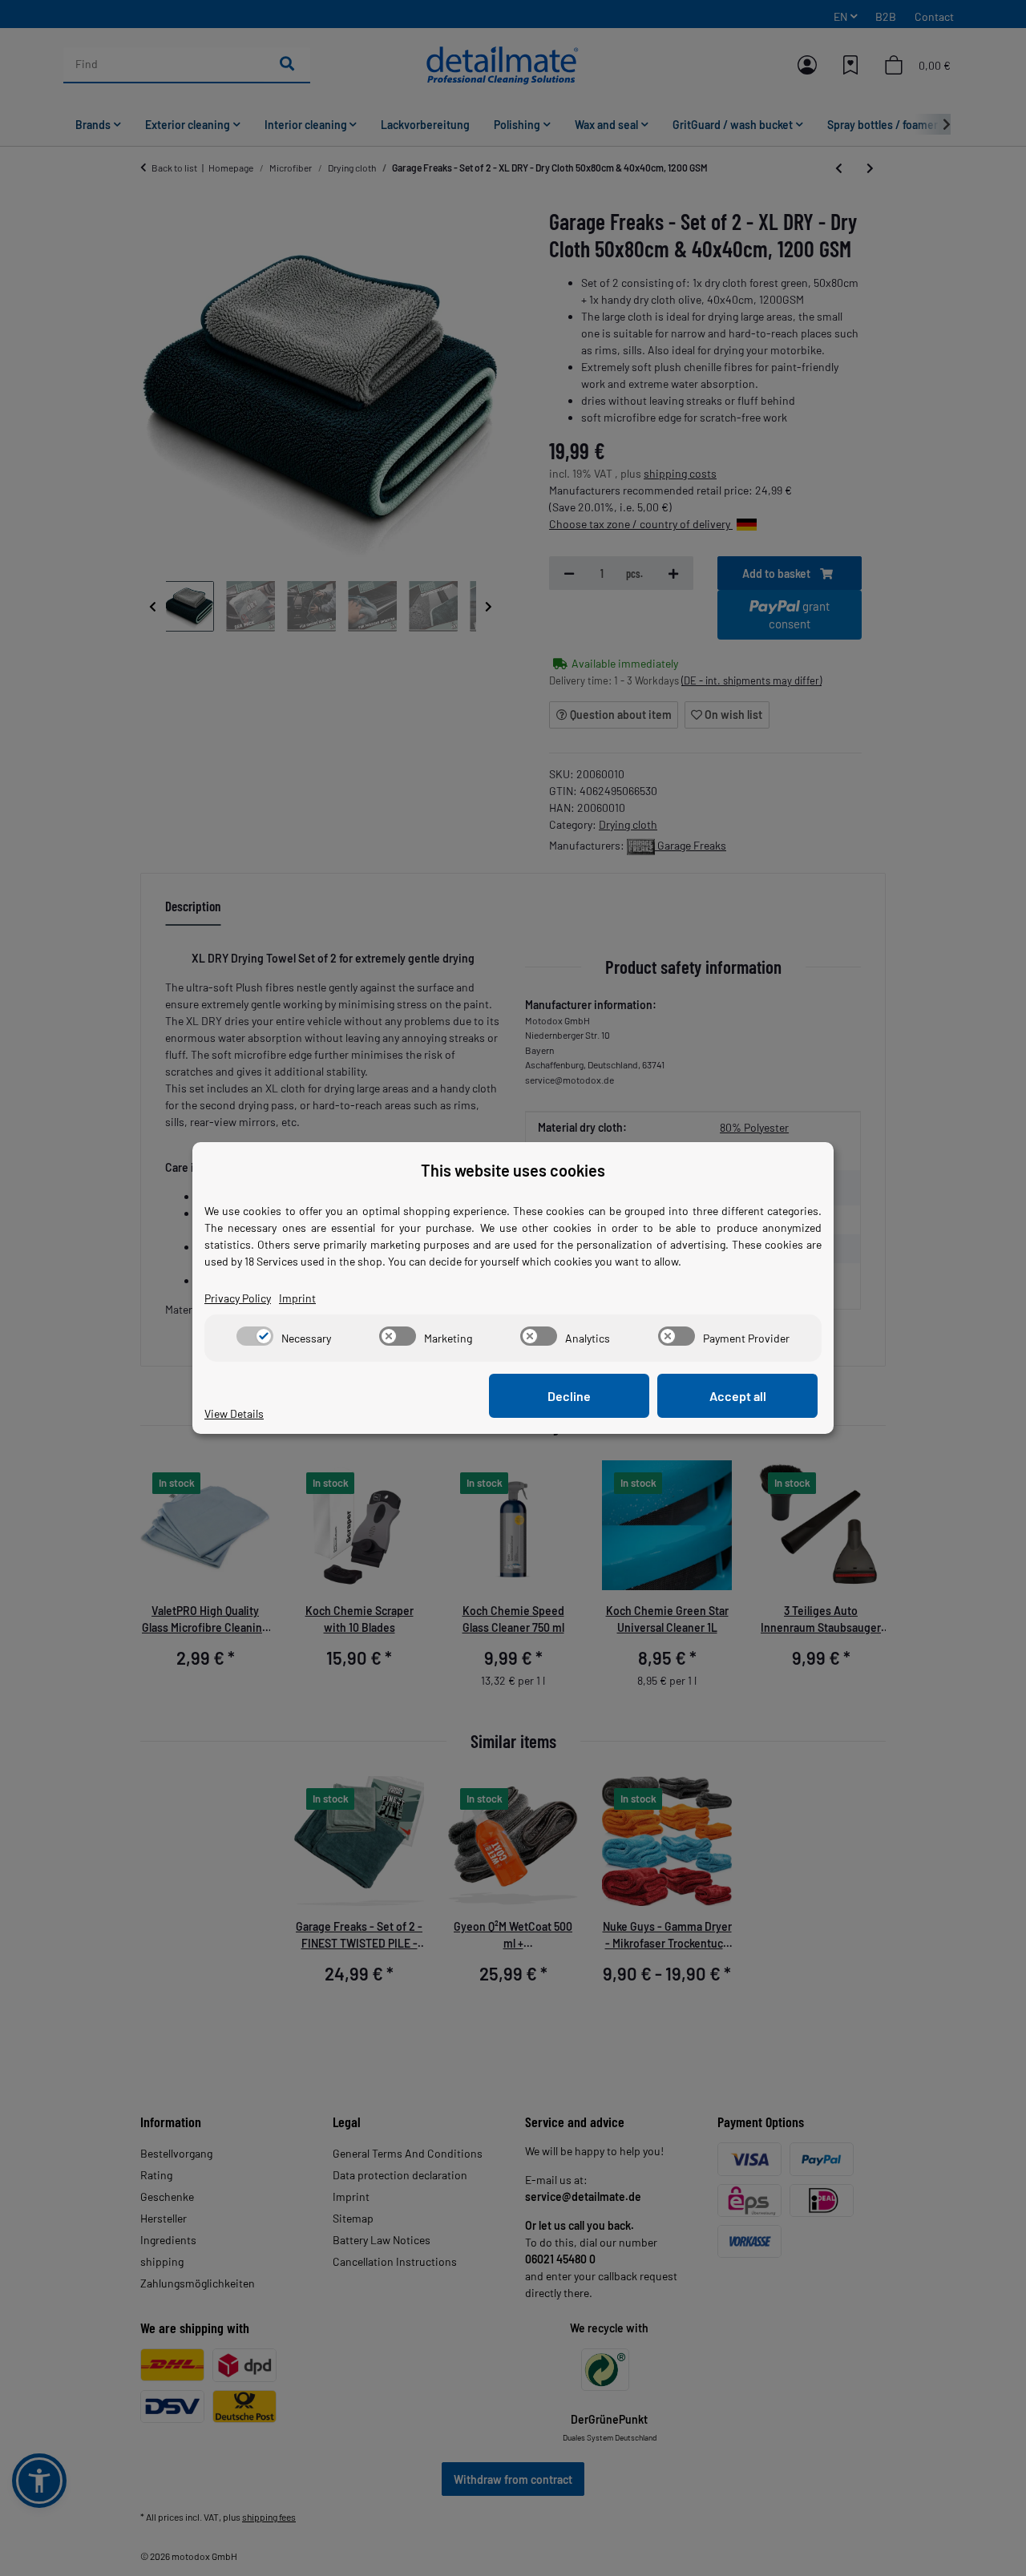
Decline (569, 1396)
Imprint (297, 1298)
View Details (234, 1413)
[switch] (255, 1336)
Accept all (738, 1396)
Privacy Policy (238, 1298)
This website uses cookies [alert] (513, 1170)
